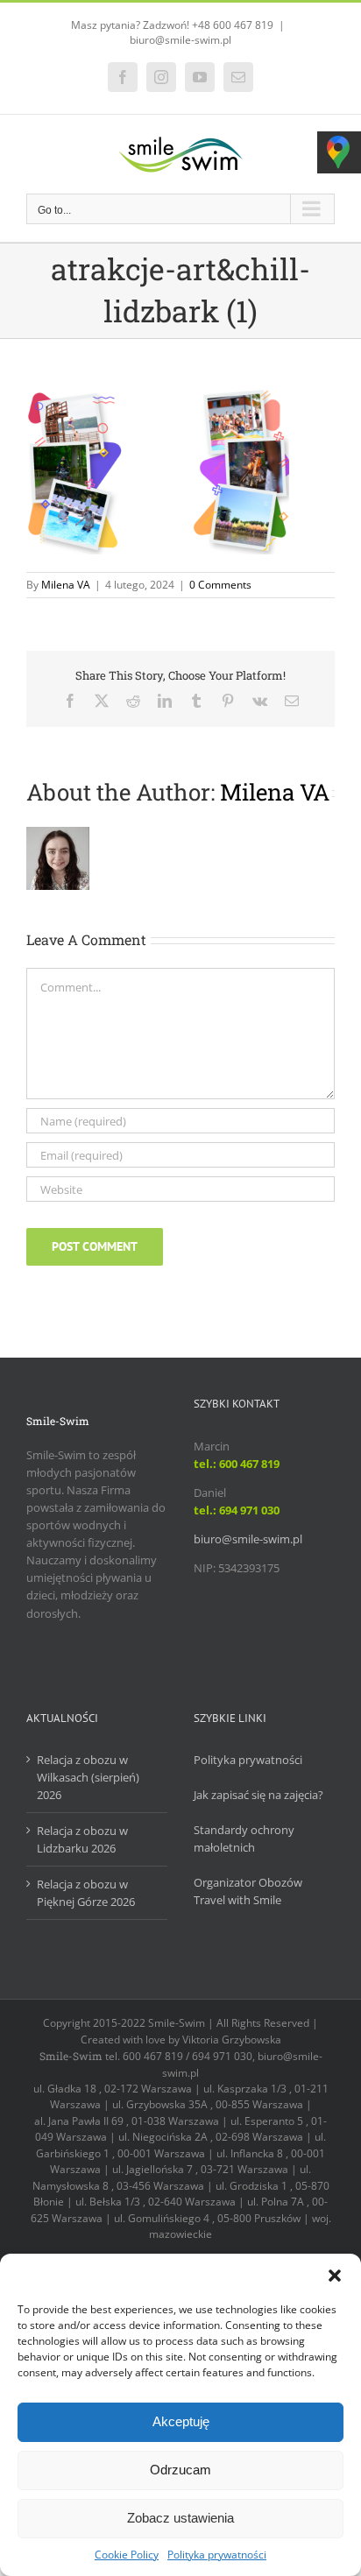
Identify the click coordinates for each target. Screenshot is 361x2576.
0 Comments (220, 585)
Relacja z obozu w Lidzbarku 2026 (82, 1839)
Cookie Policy (127, 2555)
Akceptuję (181, 2421)
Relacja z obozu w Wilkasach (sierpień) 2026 (88, 1777)
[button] (335, 2276)
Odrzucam (180, 2470)
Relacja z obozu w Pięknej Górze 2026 (86, 1893)
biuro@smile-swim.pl (180, 40)
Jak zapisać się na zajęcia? (258, 1795)
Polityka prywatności (217, 2555)
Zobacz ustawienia (180, 2518)
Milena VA (66, 585)
